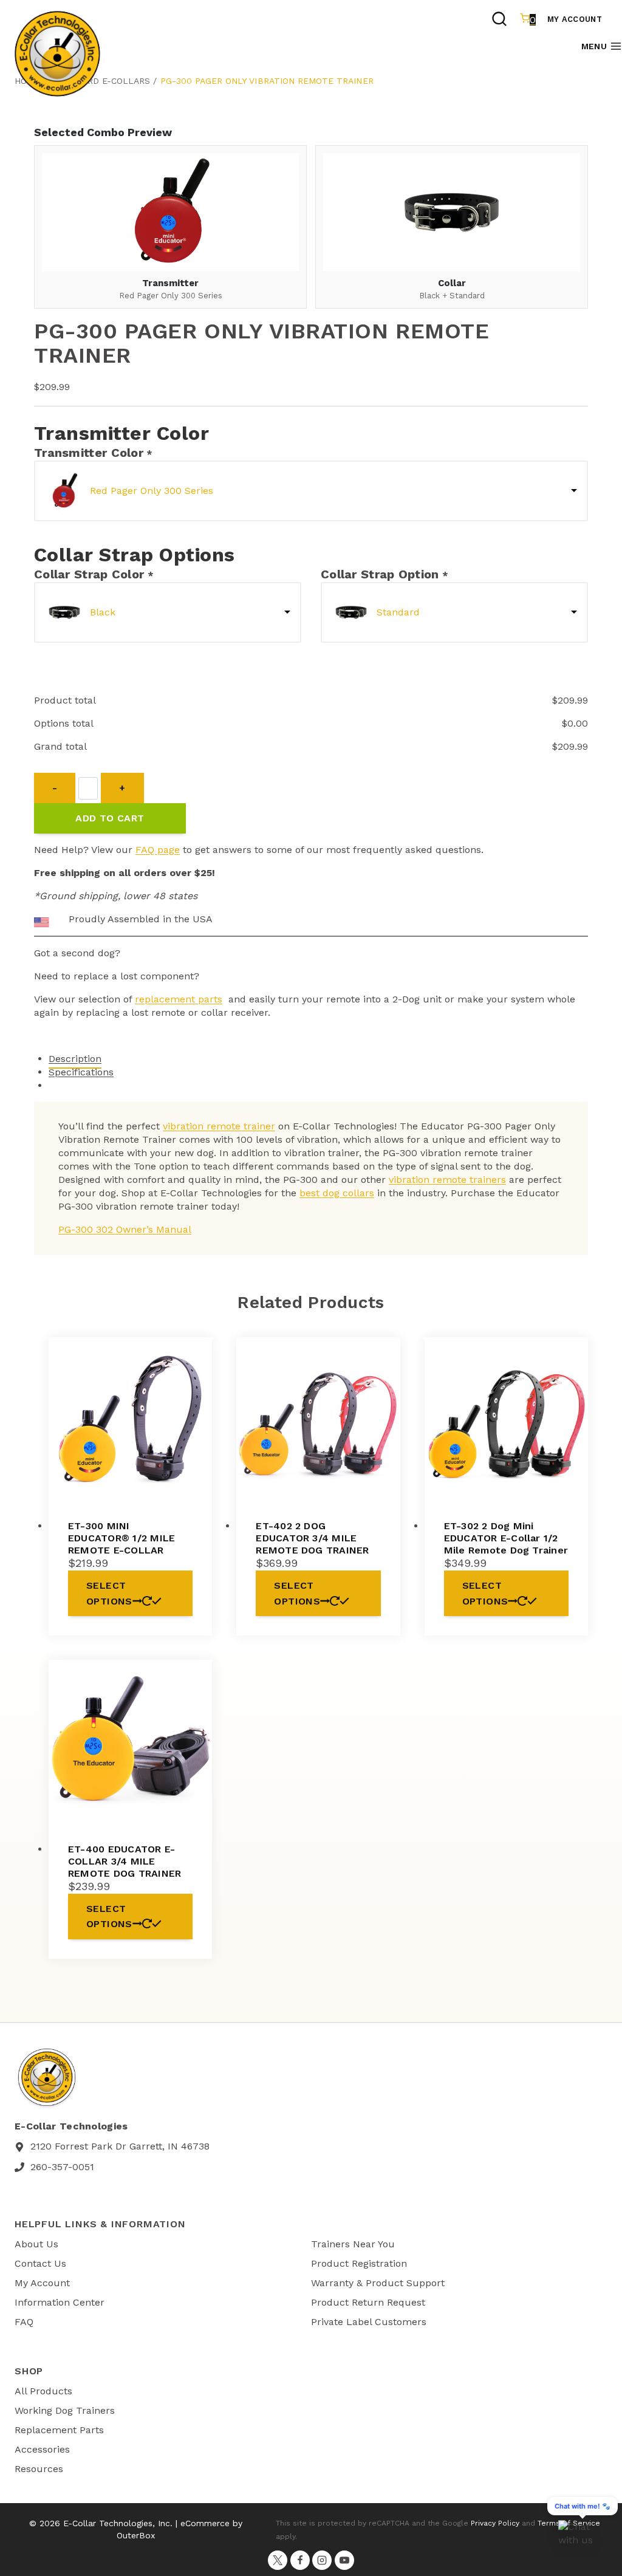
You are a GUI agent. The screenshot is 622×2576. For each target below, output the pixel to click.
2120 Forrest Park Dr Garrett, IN (104, 2146)
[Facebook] (300, 2560)
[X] (278, 2560)
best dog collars (337, 1193)
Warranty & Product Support (378, 2283)
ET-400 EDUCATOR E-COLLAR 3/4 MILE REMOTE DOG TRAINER (125, 1861)
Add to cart (110, 818)
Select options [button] (109, 1593)
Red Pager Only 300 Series (152, 491)
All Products (43, 2391)
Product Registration (359, 2263)
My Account (575, 19)
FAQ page (158, 850)
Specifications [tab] (81, 1072)
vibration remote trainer (219, 1126)
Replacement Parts (59, 2430)
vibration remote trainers (447, 1180)
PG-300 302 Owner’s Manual (125, 1229)
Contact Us (40, 2263)
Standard (398, 612)
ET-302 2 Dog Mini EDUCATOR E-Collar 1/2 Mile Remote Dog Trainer (506, 1538)
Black (103, 612)
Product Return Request (368, 2302)
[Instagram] (322, 2560)
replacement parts (179, 999)
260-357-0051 (62, 2167)
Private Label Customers (369, 2322)
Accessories (42, 2449)
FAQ (24, 2322)
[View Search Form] (499, 20)
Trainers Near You (353, 2244)
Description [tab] (75, 1059)
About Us (36, 2244)
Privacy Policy (495, 2523)
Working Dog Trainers (65, 2410)
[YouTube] (344, 2560)
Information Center (60, 2302)
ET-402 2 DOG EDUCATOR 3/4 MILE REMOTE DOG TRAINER (312, 1538)
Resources (39, 2469)
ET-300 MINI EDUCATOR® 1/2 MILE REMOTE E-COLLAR (121, 1538)
